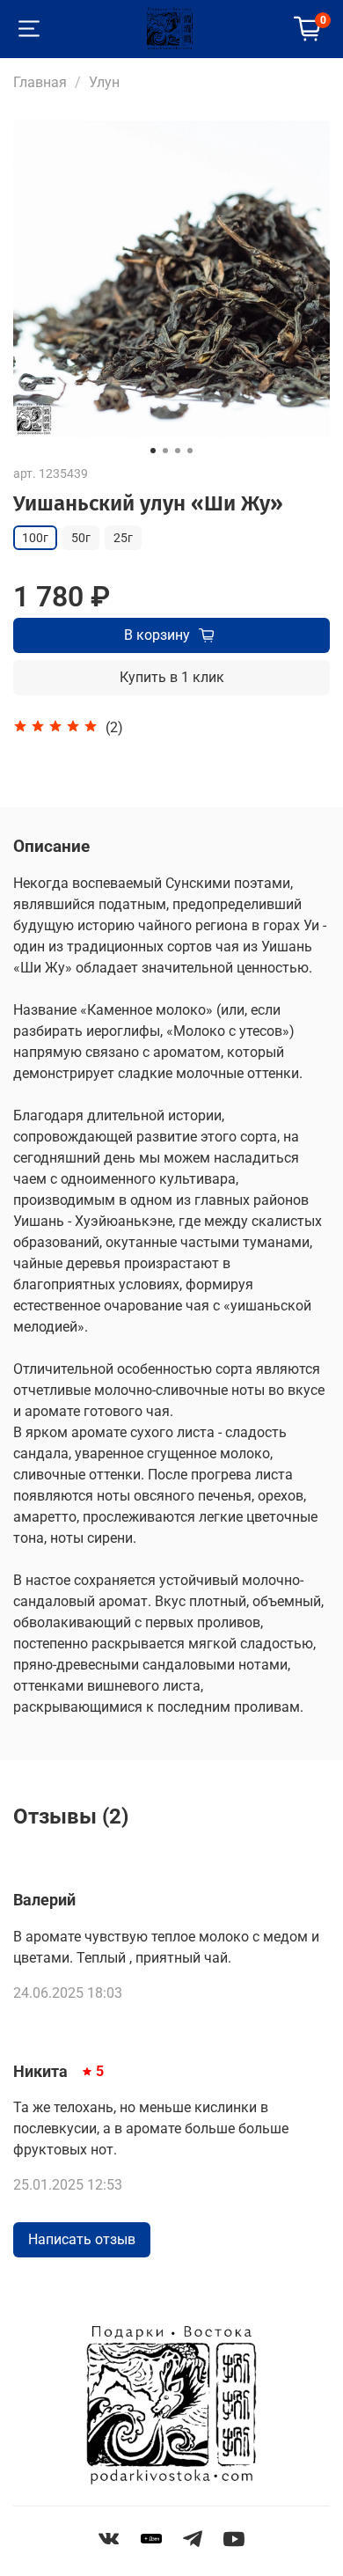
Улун (104, 82)
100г (35, 538)
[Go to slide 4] (190, 451)
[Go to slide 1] (153, 451)
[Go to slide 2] (165, 451)
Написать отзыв (82, 2239)
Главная (40, 82)
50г (81, 538)
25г (123, 538)
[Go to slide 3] (178, 451)
